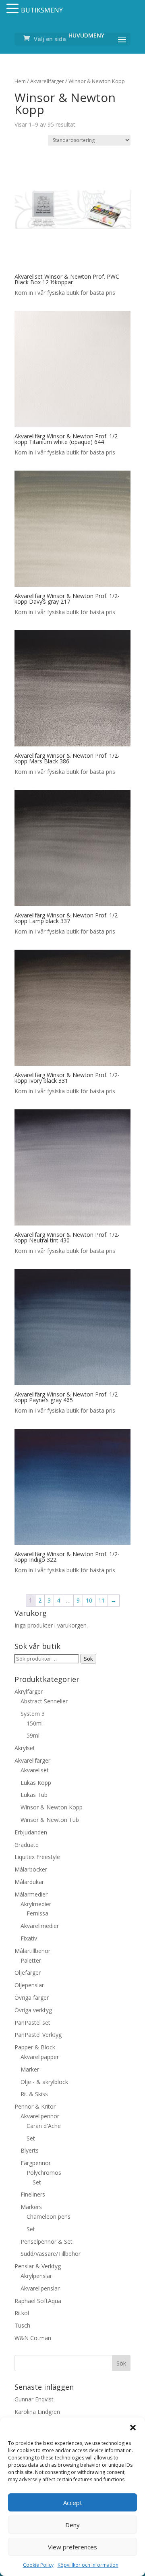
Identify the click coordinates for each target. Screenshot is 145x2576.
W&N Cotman (33, 2338)
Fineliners (33, 2194)
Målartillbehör (32, 1951)
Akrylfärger (29, 1691)
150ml (35, 1723)
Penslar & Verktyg (38, 2266)
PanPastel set (32, 2023)
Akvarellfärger (47, 81)
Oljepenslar (29, 1985)
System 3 (33, 1714)
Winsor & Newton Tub (50, 1820)
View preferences (72, 2547)
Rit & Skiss (34, 2094)
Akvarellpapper (40, 2057)
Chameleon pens (49, 2216)
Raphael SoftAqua (38, 2301)
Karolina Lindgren (37, 2412)
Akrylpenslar (36, 2276)
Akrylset (25, 1748)
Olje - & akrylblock (44, 2082)
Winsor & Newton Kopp (52, 1807)
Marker (30, 2069)
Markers (31, 2207)
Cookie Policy (38, 2565)
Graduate (27, 1845)
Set (31, 2138)
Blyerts (30, 2150)
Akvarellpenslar (40, 2288)
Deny (72, 2525)
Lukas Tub (34, 1795)
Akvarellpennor (40, 2116)
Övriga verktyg (33, 2010)
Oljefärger (28, 1973)
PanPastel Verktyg (38, 2035)
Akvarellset (35, 1770)
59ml (33, 1735)
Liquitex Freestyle (37, 1857)
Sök (88, 1659)
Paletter (31, 1960)
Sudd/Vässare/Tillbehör (51, 2254)
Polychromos (44, 2173)
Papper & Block (35, 2047)
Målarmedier (31, 1894)
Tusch (22, 2325)
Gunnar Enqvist (34, 2399)
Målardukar (29, 1882)
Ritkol (22, 2313)
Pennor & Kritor (35, 2106)
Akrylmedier (36, 1904)
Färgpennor (36, 2163)
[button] (133, 2428)
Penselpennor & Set (47, 2241)
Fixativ (29, 1938)
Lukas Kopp (36, 1783)
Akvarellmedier (40, 1926)
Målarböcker (31, 1869)
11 (101, 1600)
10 (89, 1600)
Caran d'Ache (44, 2126)
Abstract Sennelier (44, 1701)
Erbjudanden (31, 1832)
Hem (20, 81)
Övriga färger (32, 1998)
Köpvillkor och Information (88, 2565)
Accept (73, 2503)
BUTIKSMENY (42, 10)
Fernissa (37, 1913)
